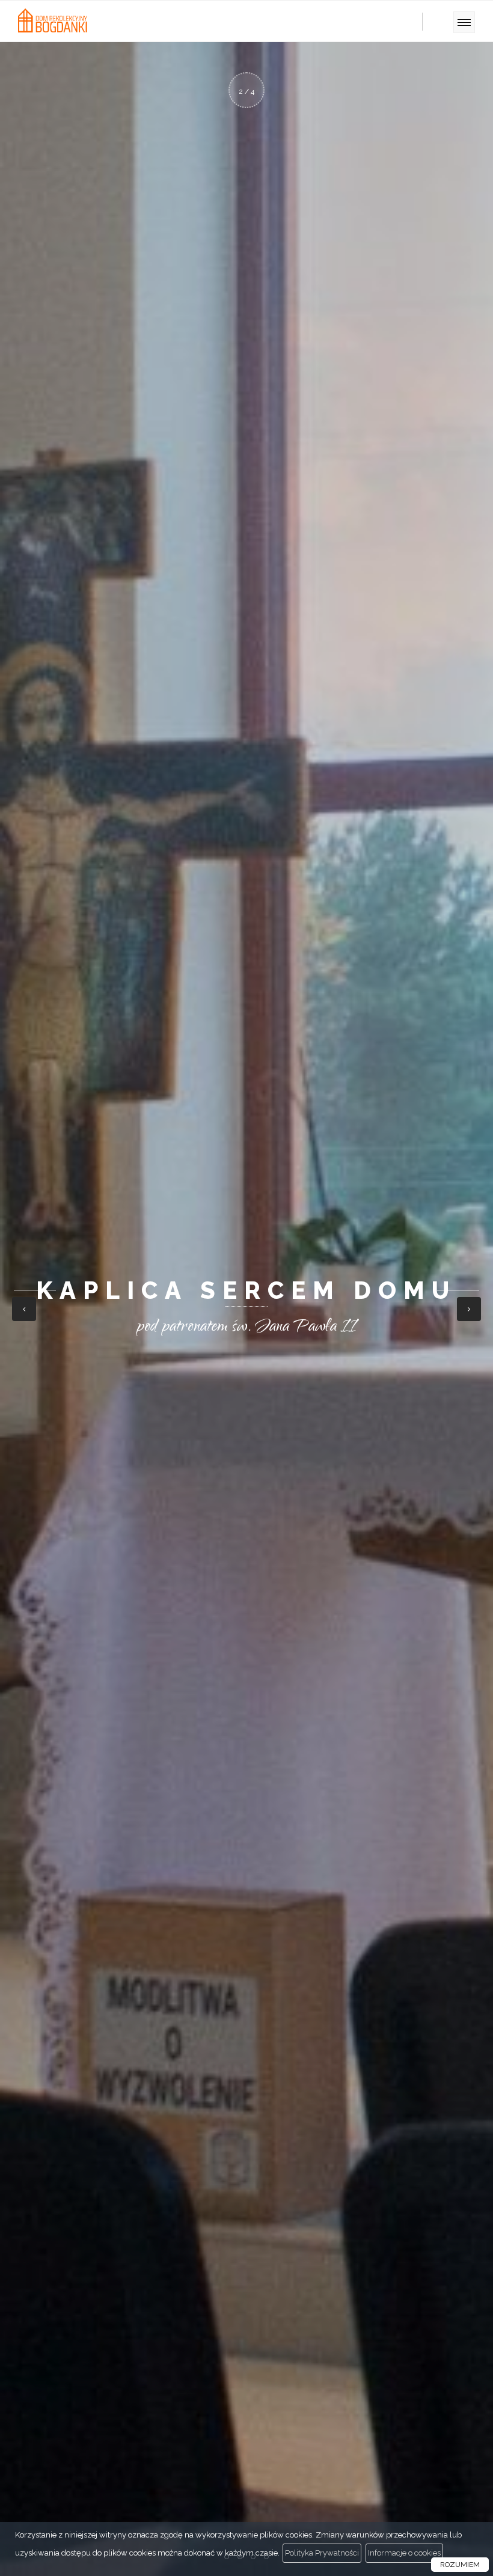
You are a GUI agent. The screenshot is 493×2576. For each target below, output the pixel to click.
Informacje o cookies (404, 2553)
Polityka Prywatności (322, 2553)
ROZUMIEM (460, 2565)
